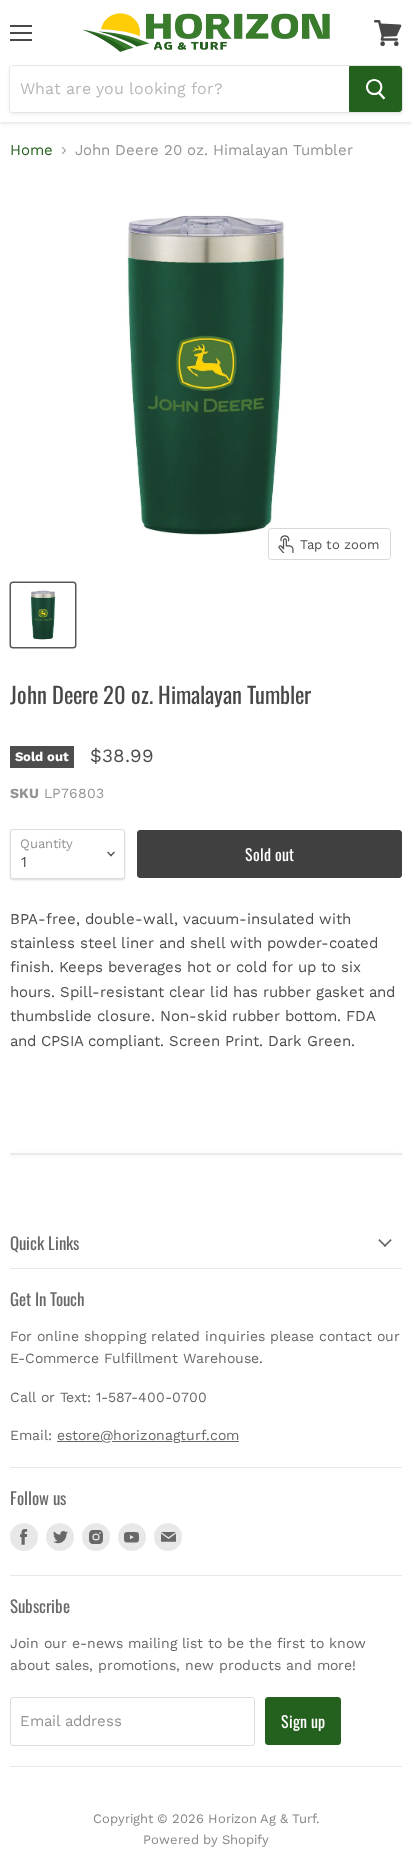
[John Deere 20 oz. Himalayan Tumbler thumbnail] (43, 615)
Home (31, 150)
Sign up (303, 1721)
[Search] (375, 89)
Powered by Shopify (206, 1839)
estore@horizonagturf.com (148, 1435)
